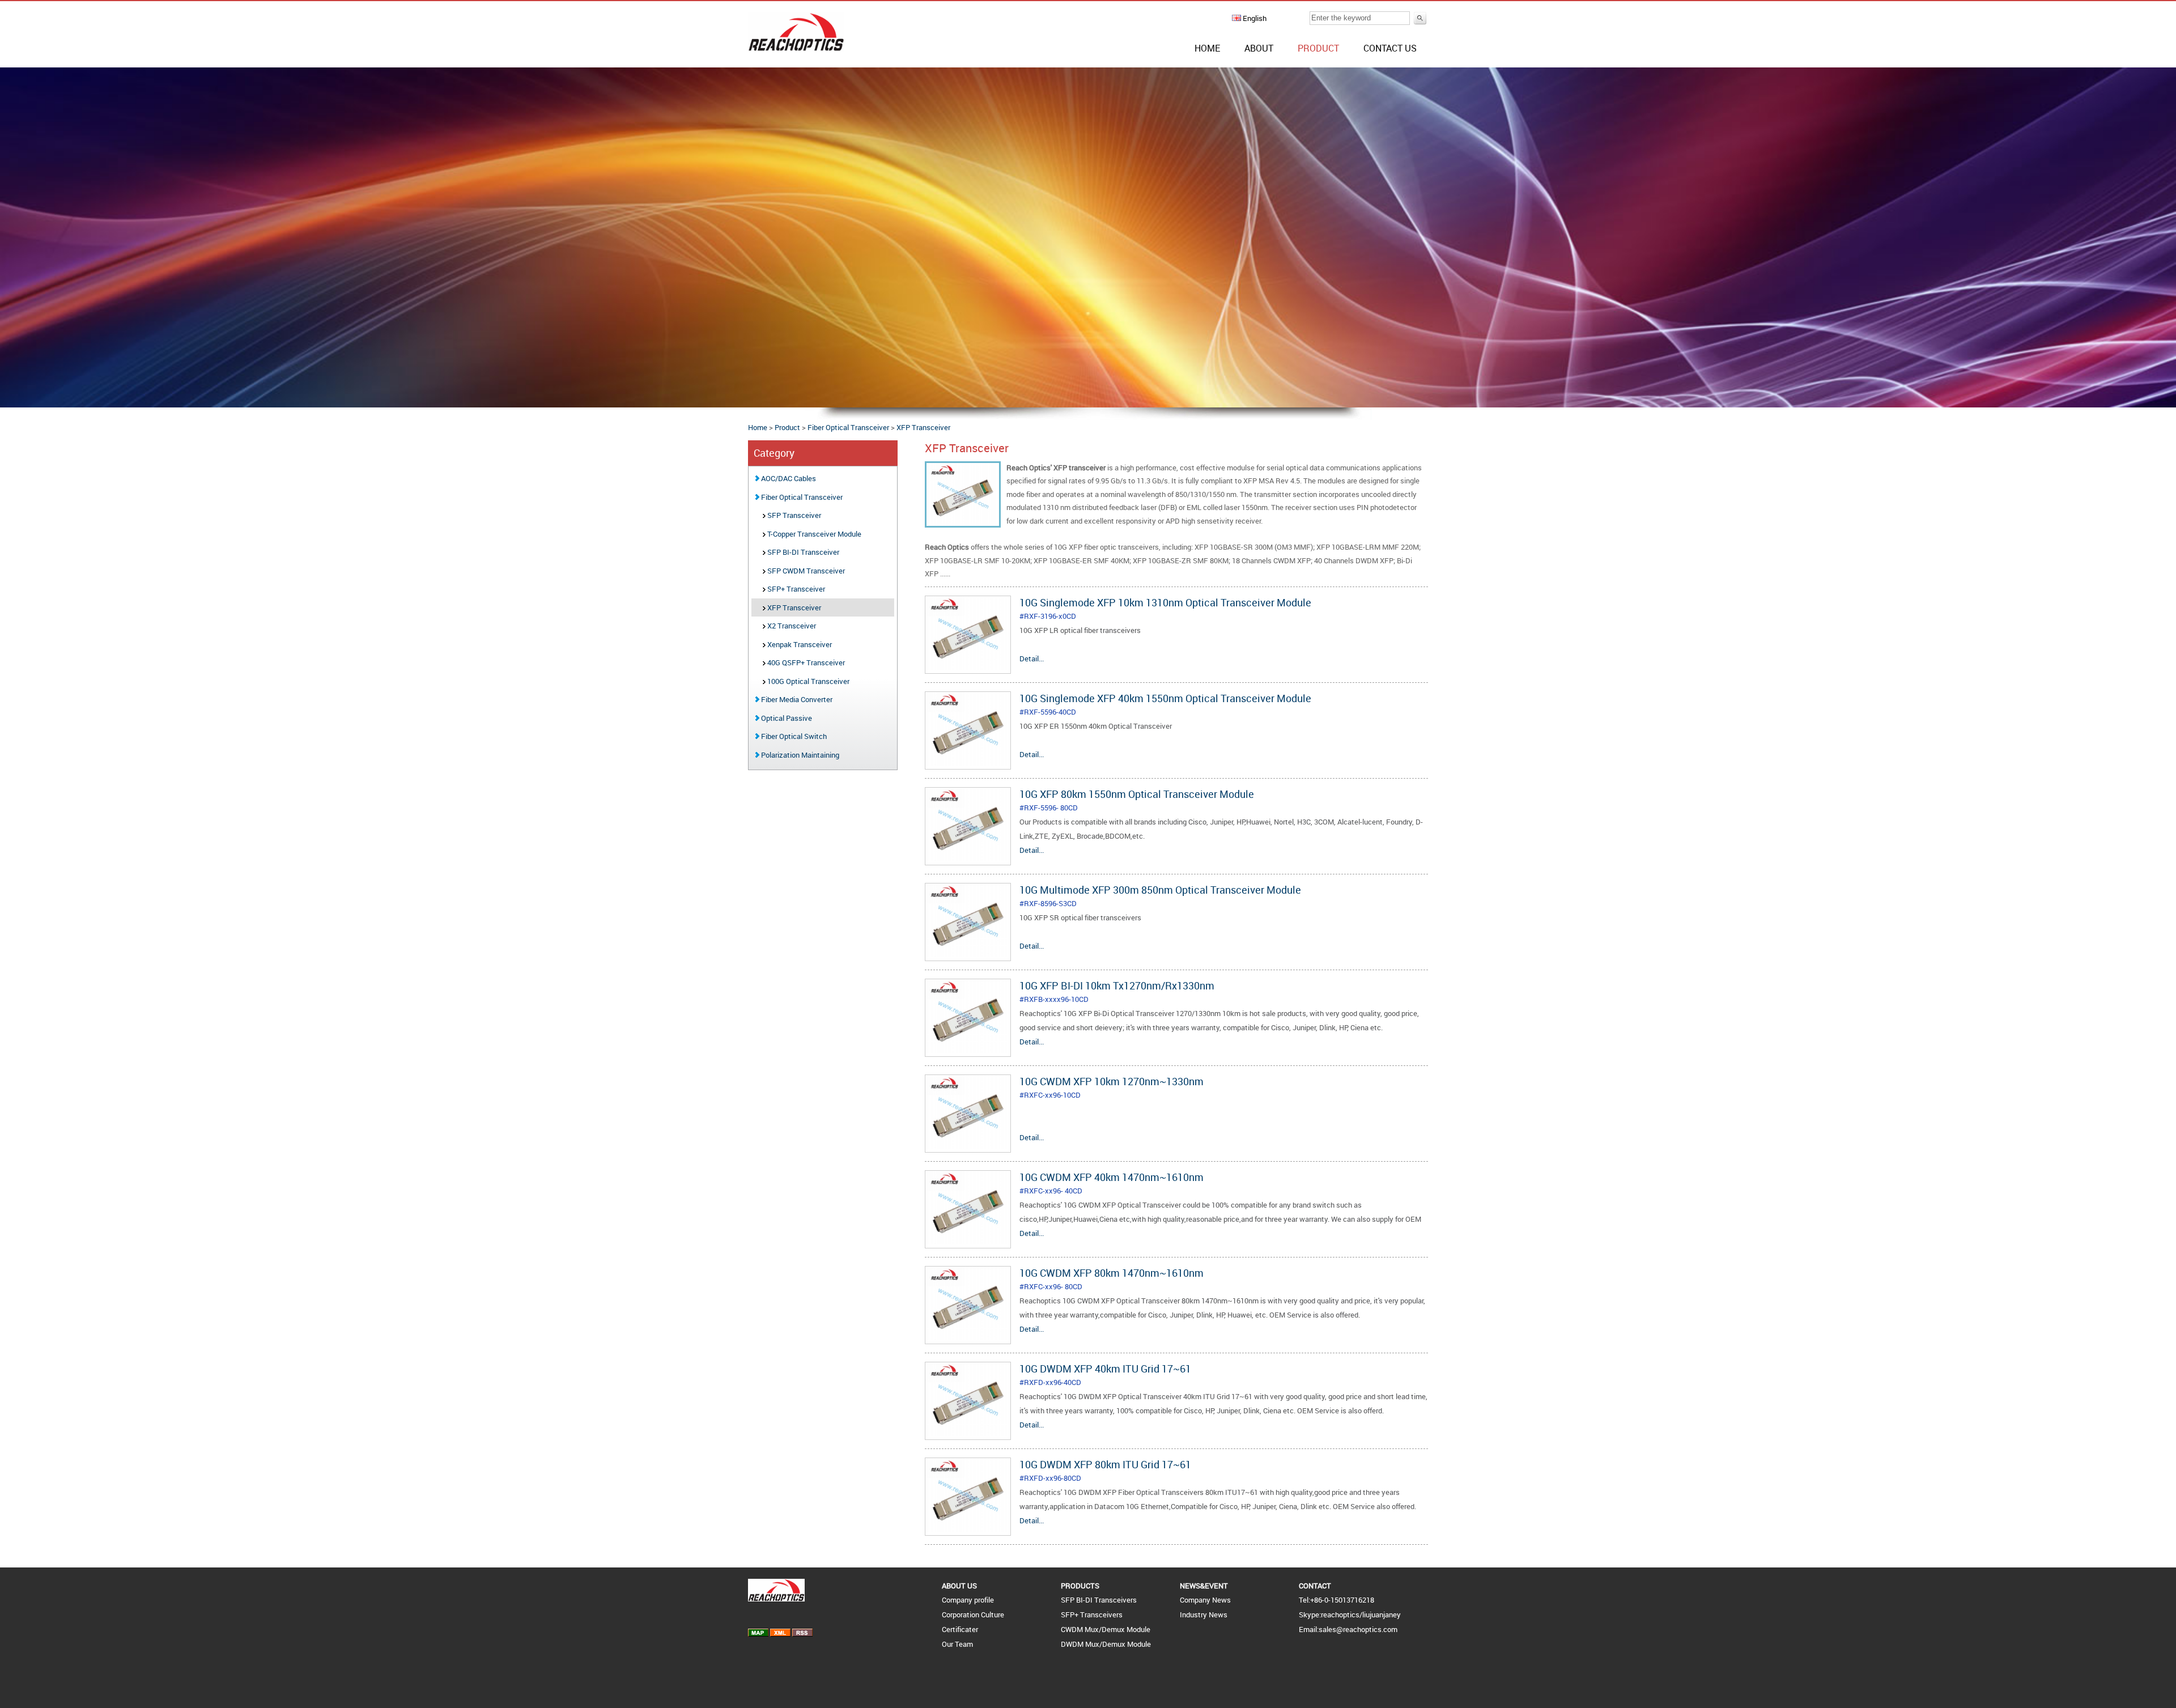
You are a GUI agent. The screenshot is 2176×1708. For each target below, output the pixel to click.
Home (1207, 48)
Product (1318, 48)
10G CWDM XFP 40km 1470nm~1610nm (1112, 1177)
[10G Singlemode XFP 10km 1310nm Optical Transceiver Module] (968, 667)
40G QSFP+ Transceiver (805, 662)
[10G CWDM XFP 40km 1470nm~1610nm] (968, 1242)
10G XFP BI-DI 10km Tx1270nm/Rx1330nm (1117, 985)
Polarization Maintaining (799, 755)
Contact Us (1390, 48)
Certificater (960, 1629)
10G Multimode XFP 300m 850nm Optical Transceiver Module (1160, 890)
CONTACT (1315, 1586)
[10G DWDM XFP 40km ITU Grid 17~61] (968, 1433)
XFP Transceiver (923, 427)
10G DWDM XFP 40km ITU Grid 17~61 (1105, 1369)
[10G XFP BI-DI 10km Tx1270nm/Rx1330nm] (968, 1050)
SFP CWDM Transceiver (805, 571)
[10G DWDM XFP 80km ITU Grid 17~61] (968, 1529)
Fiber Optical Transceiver (848, 427)
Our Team (957, 1644)
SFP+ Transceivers (1092, 1614)
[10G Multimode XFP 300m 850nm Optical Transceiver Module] (968, 954)
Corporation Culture (973, 1614)
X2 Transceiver (791, 626)
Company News (1205, 1600)
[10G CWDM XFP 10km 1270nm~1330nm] (968, 1146)
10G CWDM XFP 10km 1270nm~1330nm (1112, 1081)
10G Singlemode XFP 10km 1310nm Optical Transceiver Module (1165, 602)
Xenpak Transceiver (799, 644)
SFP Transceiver (793, 515)
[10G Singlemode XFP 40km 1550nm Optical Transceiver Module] (968, 763)
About (1259, 48)
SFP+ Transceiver (795, 589)
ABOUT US (959, 1586)
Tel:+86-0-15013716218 (1336, 1600)
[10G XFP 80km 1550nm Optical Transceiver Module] (968, 859)
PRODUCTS (1080, 1586)
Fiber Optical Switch (793, 736)
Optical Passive (786, 718)
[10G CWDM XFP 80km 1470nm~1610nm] (968, 1337)
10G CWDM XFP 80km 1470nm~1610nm (1112, 1273)
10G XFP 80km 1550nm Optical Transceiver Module (1137, 794)
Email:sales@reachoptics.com (1348, 1629)
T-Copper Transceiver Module (813, 534)
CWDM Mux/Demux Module (1106, 1629)
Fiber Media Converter (796, 699)
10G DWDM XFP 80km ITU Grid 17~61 (1105, 1464)
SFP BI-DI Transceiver (802, 552)
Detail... (1032, 658)
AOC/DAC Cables (788, 478)
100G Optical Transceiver (807, 681)
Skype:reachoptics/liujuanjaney (1350, 1614)
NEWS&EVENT (1204, 1586)
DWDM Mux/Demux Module (1106, 1644)
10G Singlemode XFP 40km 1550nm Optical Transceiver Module (1165, 698)
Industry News (1204, 1614)
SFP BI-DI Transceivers (1099, 1600)
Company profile (968, 1600)
